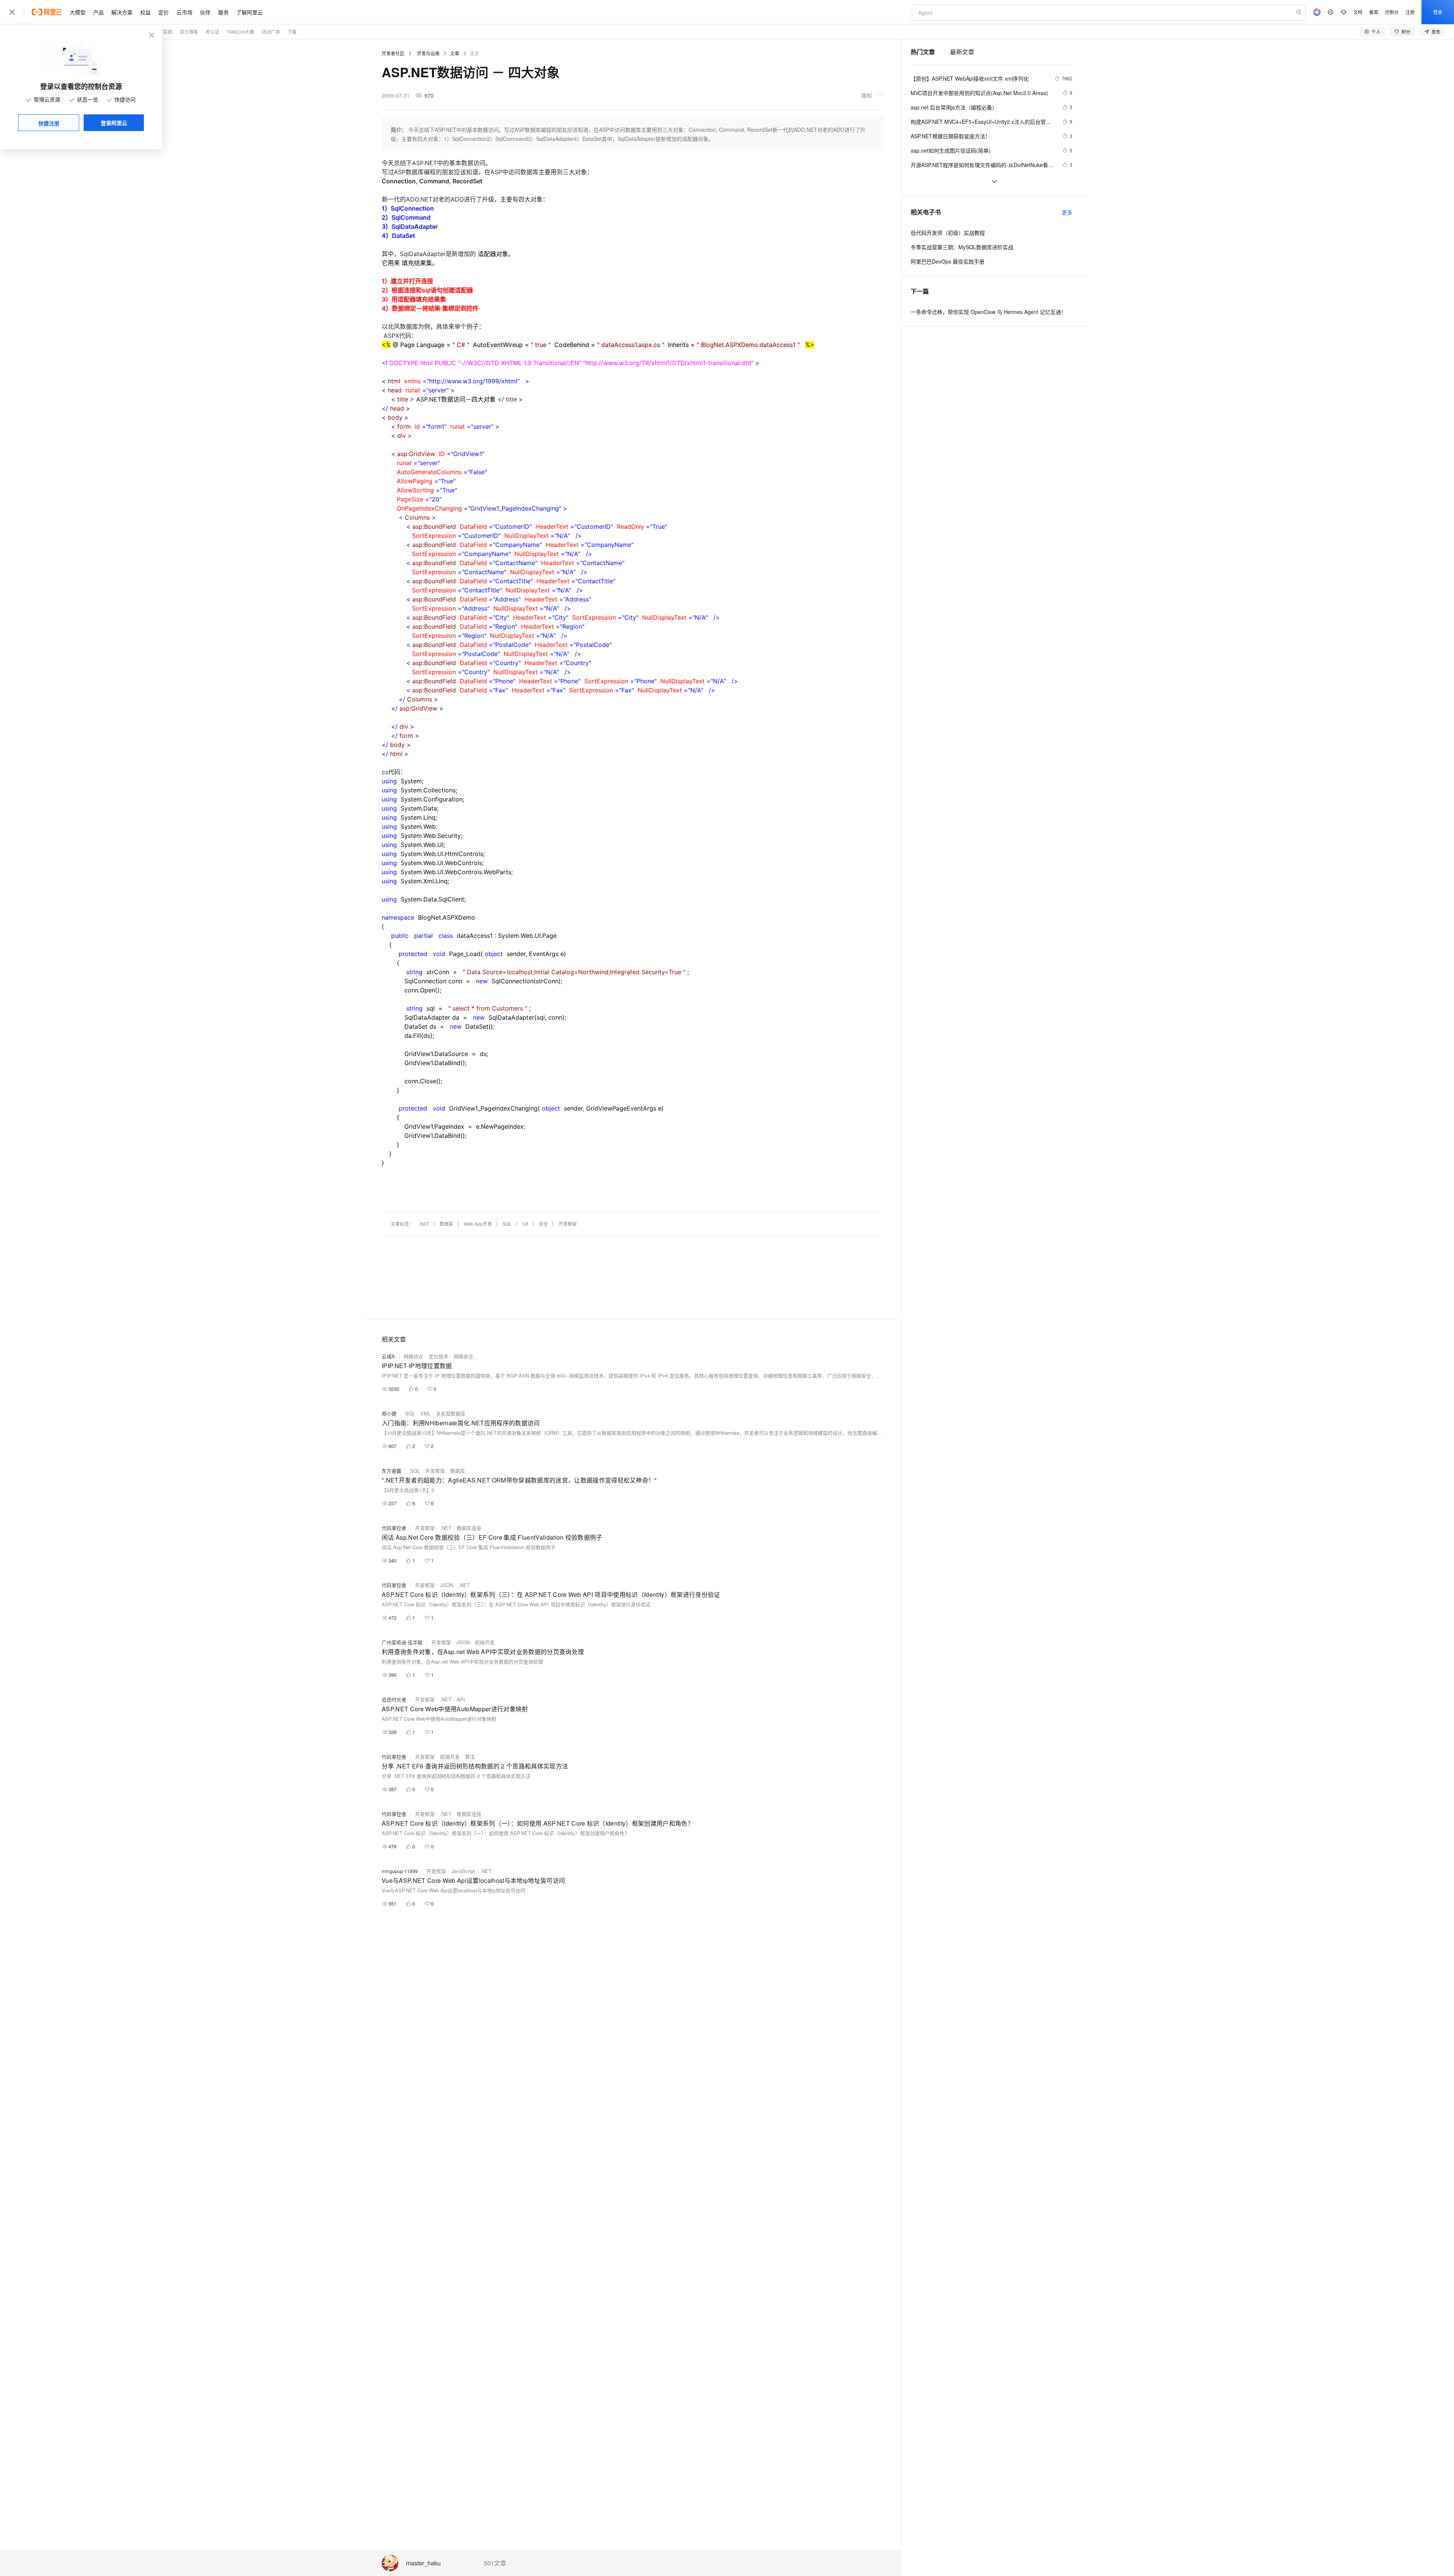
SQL (507, 1224)
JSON (447, 1585)
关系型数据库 (451, 1413)
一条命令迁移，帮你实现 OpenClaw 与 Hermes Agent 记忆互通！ (988, 312)
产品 (98, 12)
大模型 (78, 12)
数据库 (446, 1224)
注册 (1410, 12)
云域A (388, 1356)
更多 (1067, 212)
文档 (1358, 12)
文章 (455, 53)
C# (525, 1224)
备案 (1374, 12)
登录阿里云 (114, 123)
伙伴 (205, 12)
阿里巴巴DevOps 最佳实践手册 (948, 261)
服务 (223, 12)
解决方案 (122, 12)
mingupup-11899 (400, 1871)
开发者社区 (393, 53)
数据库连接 (469, 1528)
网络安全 (463, 1356)
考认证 (212, 32)
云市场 (184, 12)
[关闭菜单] (12, 12)
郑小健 (389, 1413)
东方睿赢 (392, 1471)
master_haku (423, 2563)
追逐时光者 (394, 1699)
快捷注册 (49, 123)
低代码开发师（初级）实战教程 (948, 233)
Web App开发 (478, 1224)
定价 (164, 12)
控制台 (1392, 12)
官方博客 (189, 32)
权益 (145, 12)
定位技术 (438, 1356)
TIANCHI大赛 (240, 32)
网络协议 (413, 1356)
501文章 (495, 2563)
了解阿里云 (250, 12)
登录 (1438, 12)
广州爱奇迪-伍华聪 (402, 1642)
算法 (470, 1757)
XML (425, 1413)
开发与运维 (428, 53)
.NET (424, 1224)
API (461, 1699)
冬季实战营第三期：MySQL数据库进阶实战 (962, 247)
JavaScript (463, 1871)
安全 (543, 1224)
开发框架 (568, 1224)
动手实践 (163, 32)
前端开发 (485, 1642)
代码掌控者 (394, 1528)
